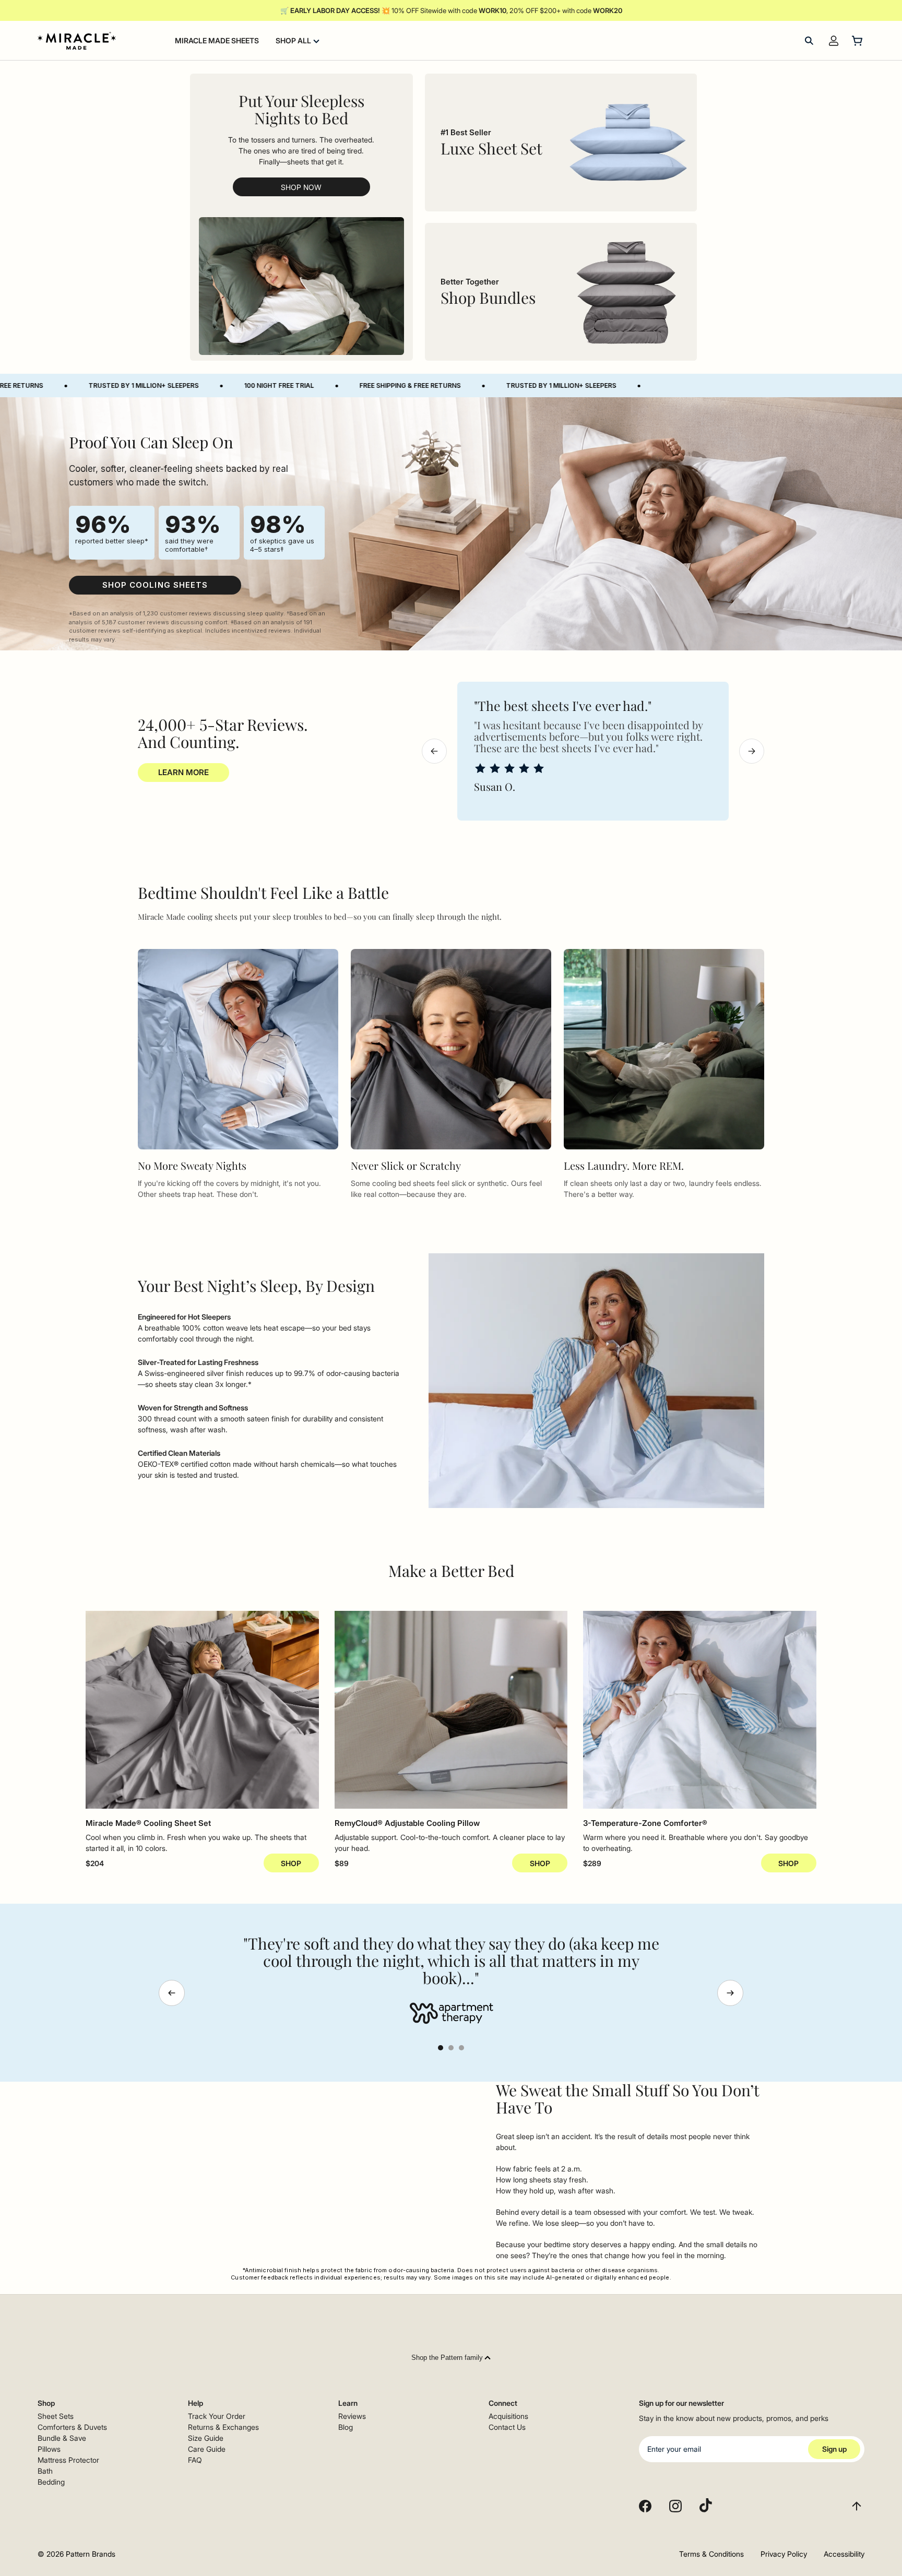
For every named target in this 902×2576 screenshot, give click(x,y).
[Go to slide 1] (441, 2048)
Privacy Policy (784, 2554)
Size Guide (206, 2438)
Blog (346, 2427)
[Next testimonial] (730, 1993)
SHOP (291, 1863)
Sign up (834, 2449)
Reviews (352, 2416)
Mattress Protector (68, 2460)
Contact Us (507, 2427)
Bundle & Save (62, 2438)
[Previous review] (434, 751)
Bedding (51, 2482)
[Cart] (858, 41)
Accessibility (844, 2554)
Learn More (183, 772)
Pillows (49, 2449)
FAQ (195, 2460)
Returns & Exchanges (223, 2427)
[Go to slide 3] (461, 2048)
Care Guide (207, 2449)
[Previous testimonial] (172, 1993)
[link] (155, 585)
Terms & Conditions (711, 2554)
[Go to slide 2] (451, 2048)
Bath (45, 2471)
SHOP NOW (301, 187)
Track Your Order (217, 2416)
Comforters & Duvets (72, 2427)
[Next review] (752, 751)
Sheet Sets (56, 2416)
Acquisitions (508, 2416)
